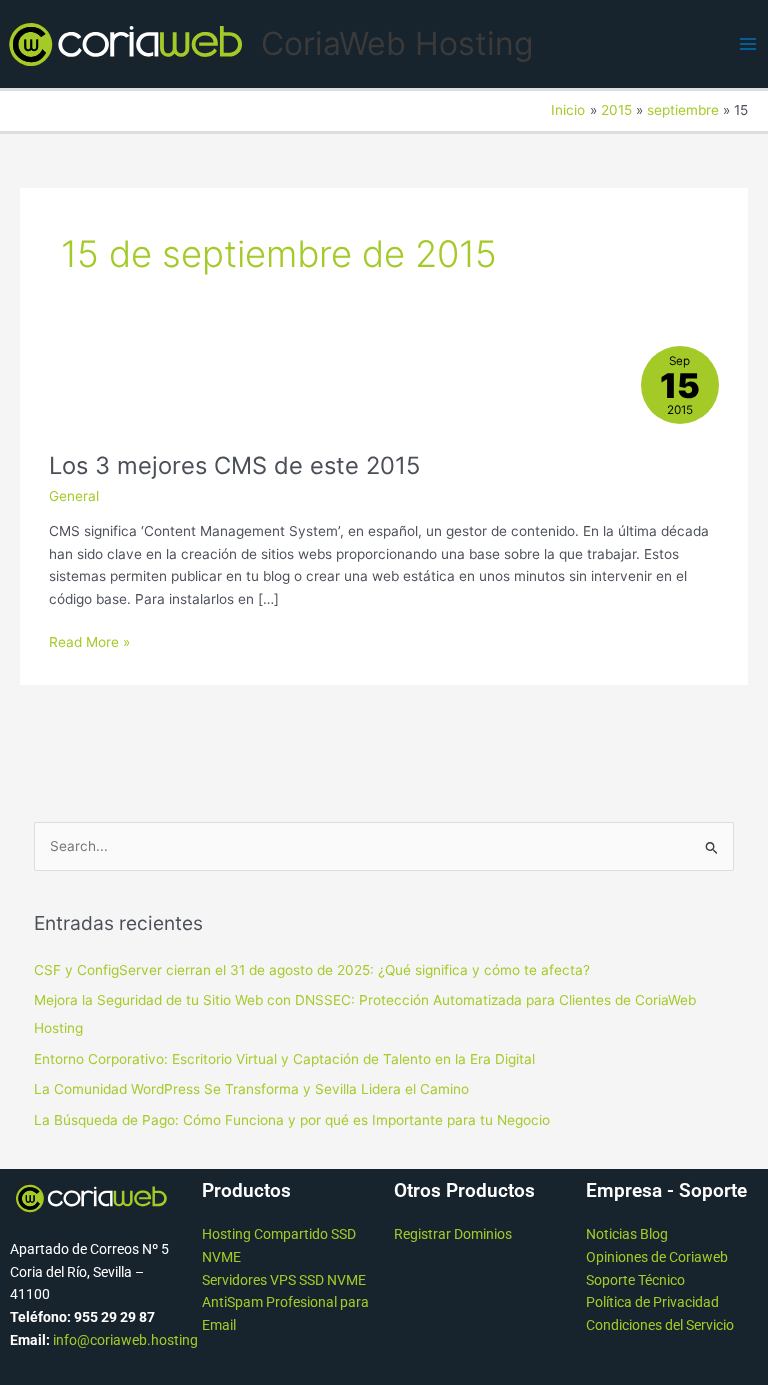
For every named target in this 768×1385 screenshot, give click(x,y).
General (74, 496)
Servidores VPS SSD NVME (284, 1280)
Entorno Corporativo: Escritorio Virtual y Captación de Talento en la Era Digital (284, 1059)
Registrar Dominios (453, 1234)
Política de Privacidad (652, 1302)
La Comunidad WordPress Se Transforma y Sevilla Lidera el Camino (251, 1089)
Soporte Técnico (635, 1280)
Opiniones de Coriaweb (657, 1257)
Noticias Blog (627, 1234)
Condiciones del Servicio (660, 1325)
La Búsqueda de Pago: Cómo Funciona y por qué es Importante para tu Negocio (292, 1120)
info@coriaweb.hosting (125, 1340)
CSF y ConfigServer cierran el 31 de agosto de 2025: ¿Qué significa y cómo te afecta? (312, 970)
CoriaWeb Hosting (397, 43)
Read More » (89, 640)
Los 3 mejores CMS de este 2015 (234, 465)
